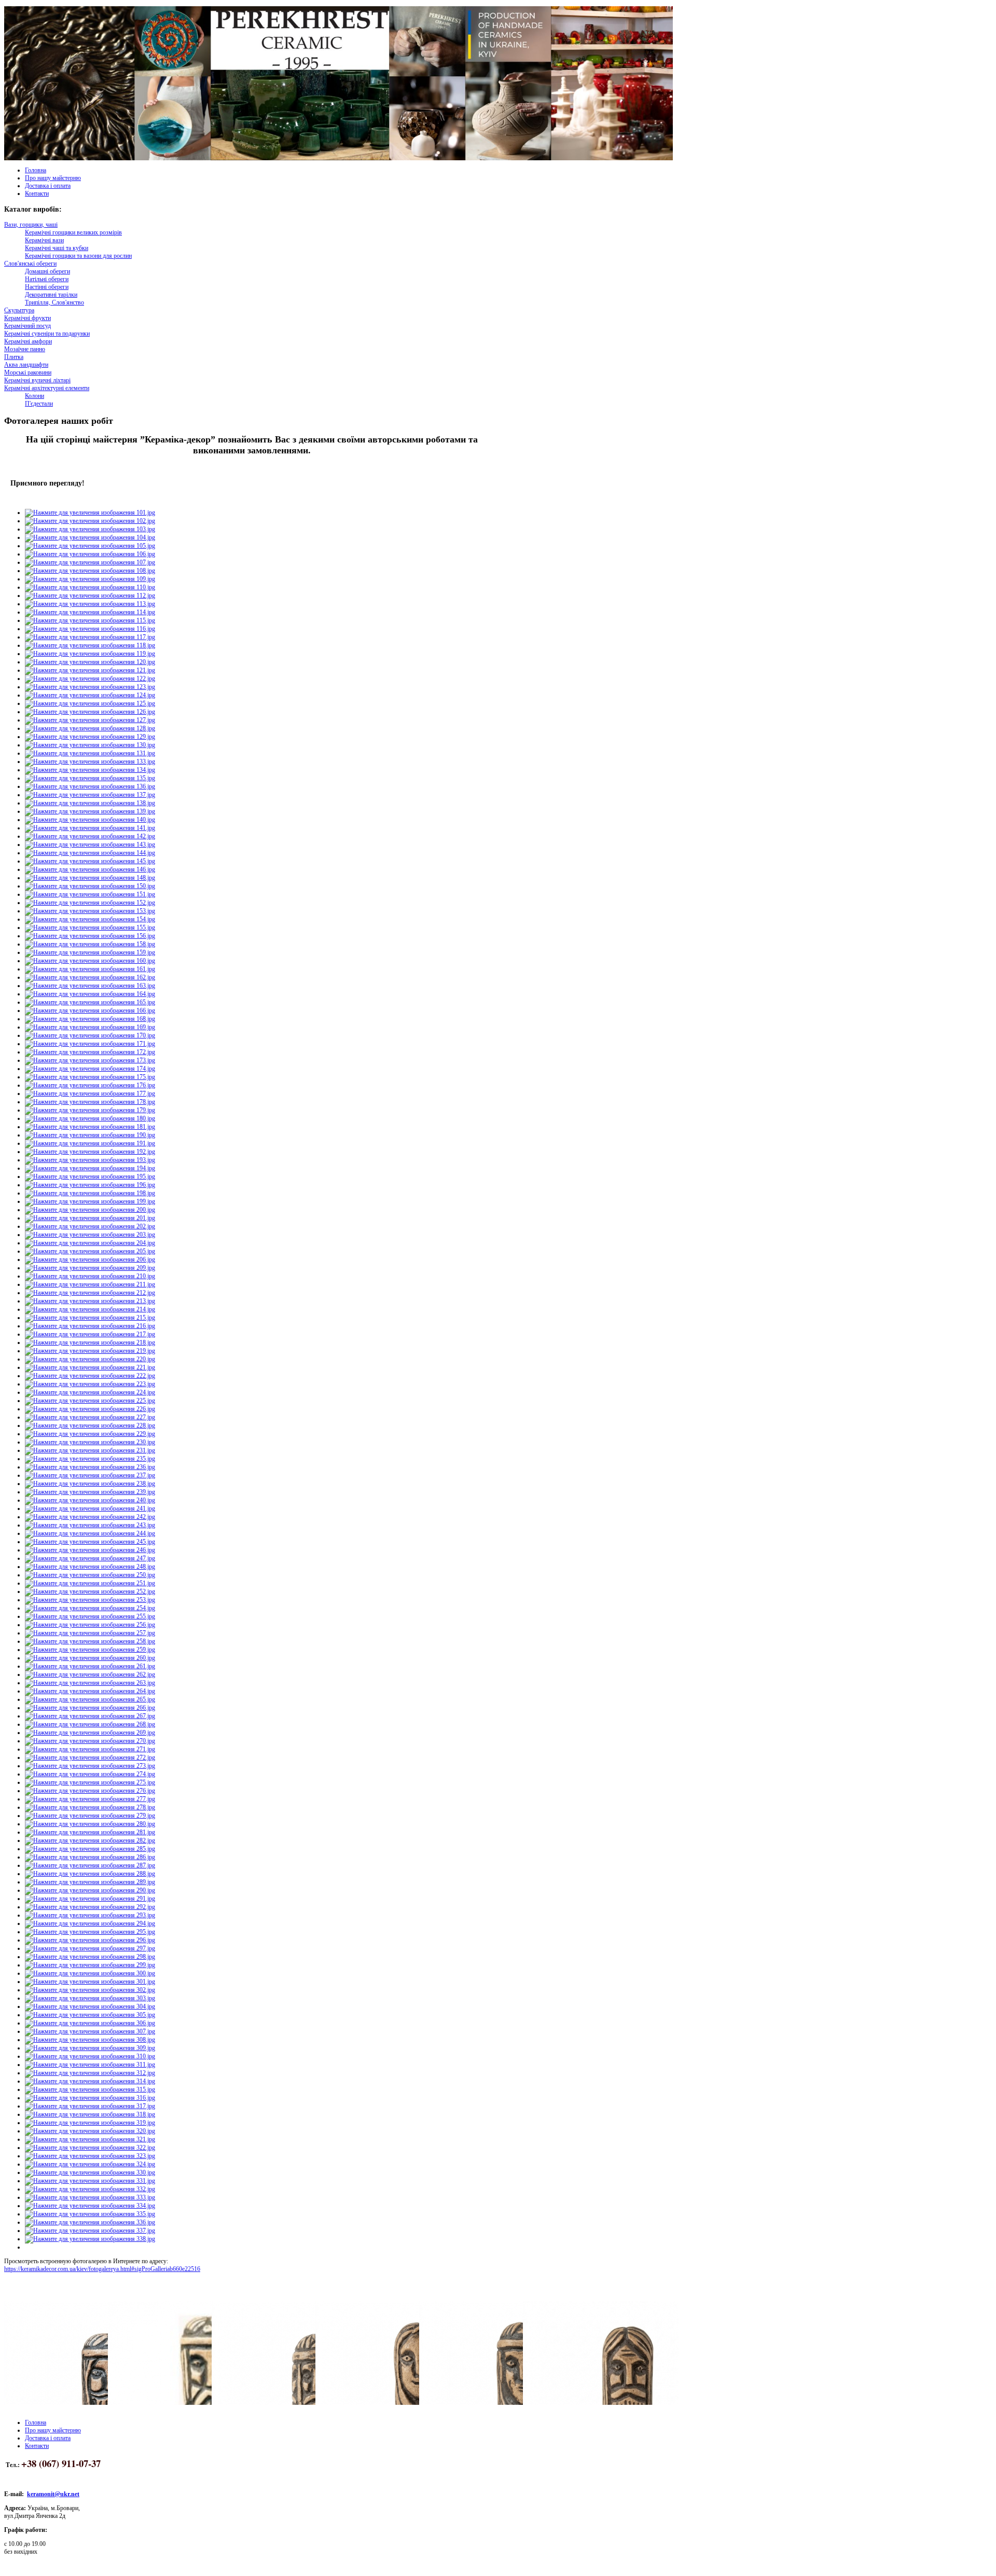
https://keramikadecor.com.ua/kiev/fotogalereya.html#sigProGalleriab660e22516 (102, 2269)
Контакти (37, 193)
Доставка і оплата (48, 186)
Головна (36, 170)
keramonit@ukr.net (53, 2494)
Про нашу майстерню (53, 178)
